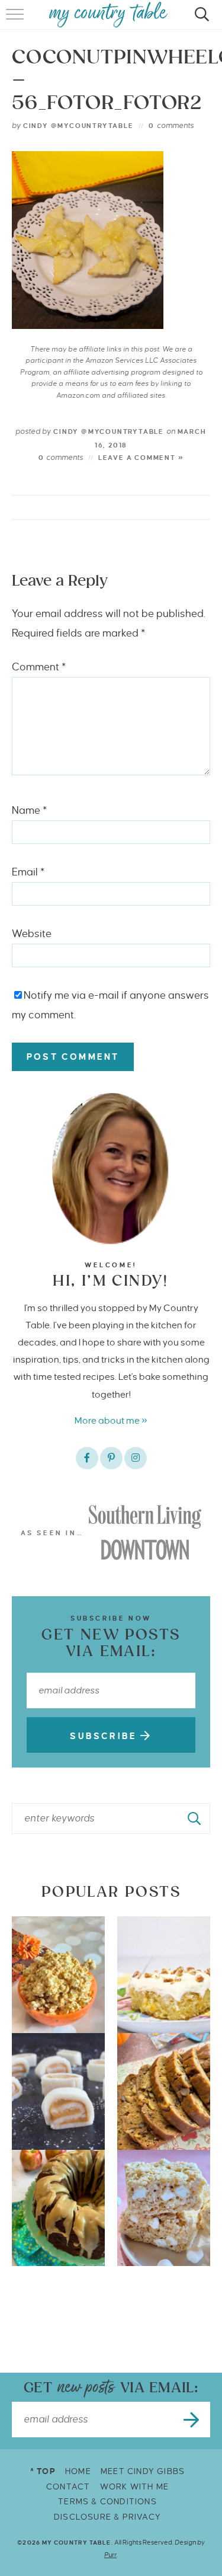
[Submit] (195, 1818)
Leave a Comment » (141, 458)
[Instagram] (136, 1458)
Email (28, 872)
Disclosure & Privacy (107, 2517)
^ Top (43, 2471)
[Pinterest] (111, 1458)
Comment (39, 667)
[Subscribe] (192, 2420)
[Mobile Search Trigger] (200, 21)
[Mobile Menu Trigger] (16, 21)
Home (78, 2471)
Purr (110, 2555)
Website (32, 934)
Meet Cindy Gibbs (143, 2471)
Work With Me (134, 2487)
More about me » (111, 1420)
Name (29, 811)
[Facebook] (87, 1458)
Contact (68, 2487)
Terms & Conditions (107, 2502)
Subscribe (105, 1736)
